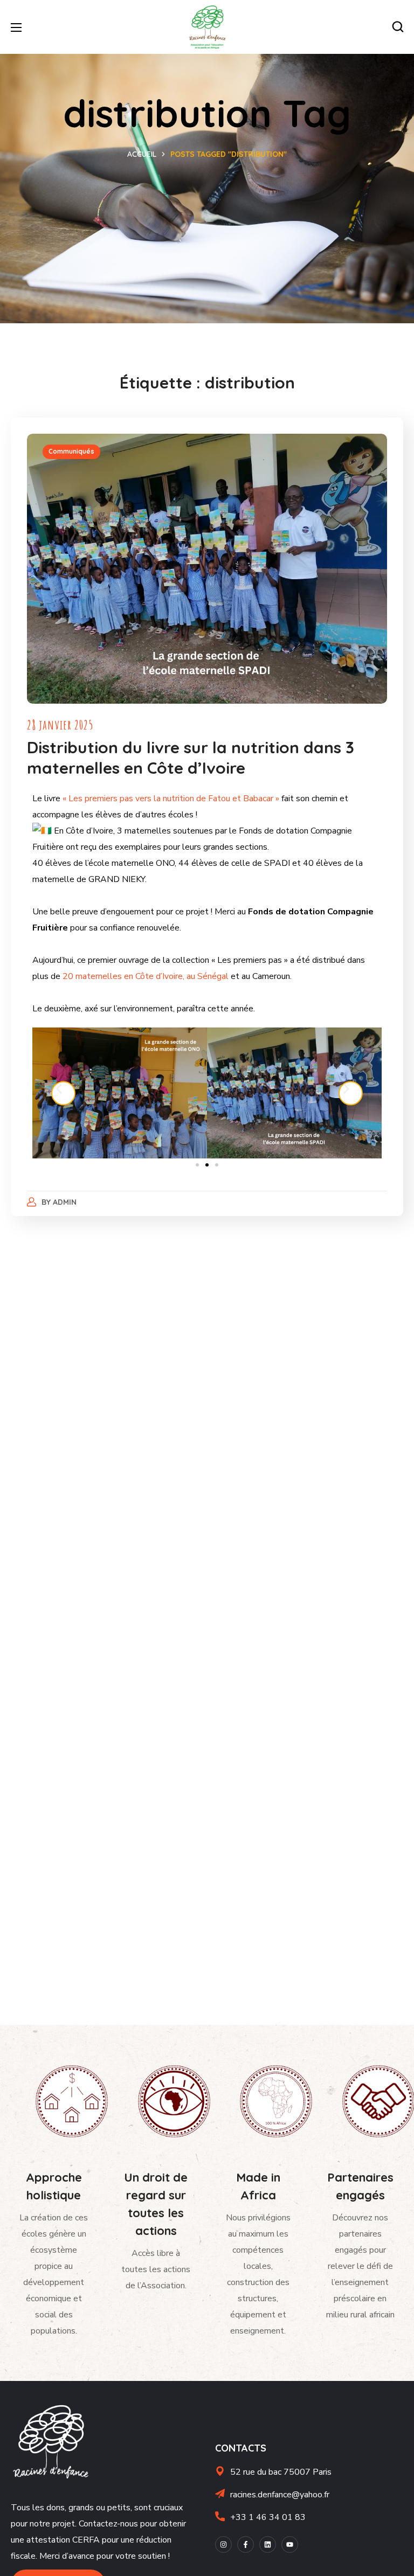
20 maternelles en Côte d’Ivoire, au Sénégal (144, 976)
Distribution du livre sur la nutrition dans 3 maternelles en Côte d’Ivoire (191, 758)
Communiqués (71, 451)
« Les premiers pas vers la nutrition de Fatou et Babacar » (171, 799)
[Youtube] (290, 2544)
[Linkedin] (268, 2544)
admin (65, 1202)
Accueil (142, 154)
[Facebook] (246, 2544)
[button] (398, 27)
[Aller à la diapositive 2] (207, 1165)
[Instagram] (223, 2544)
